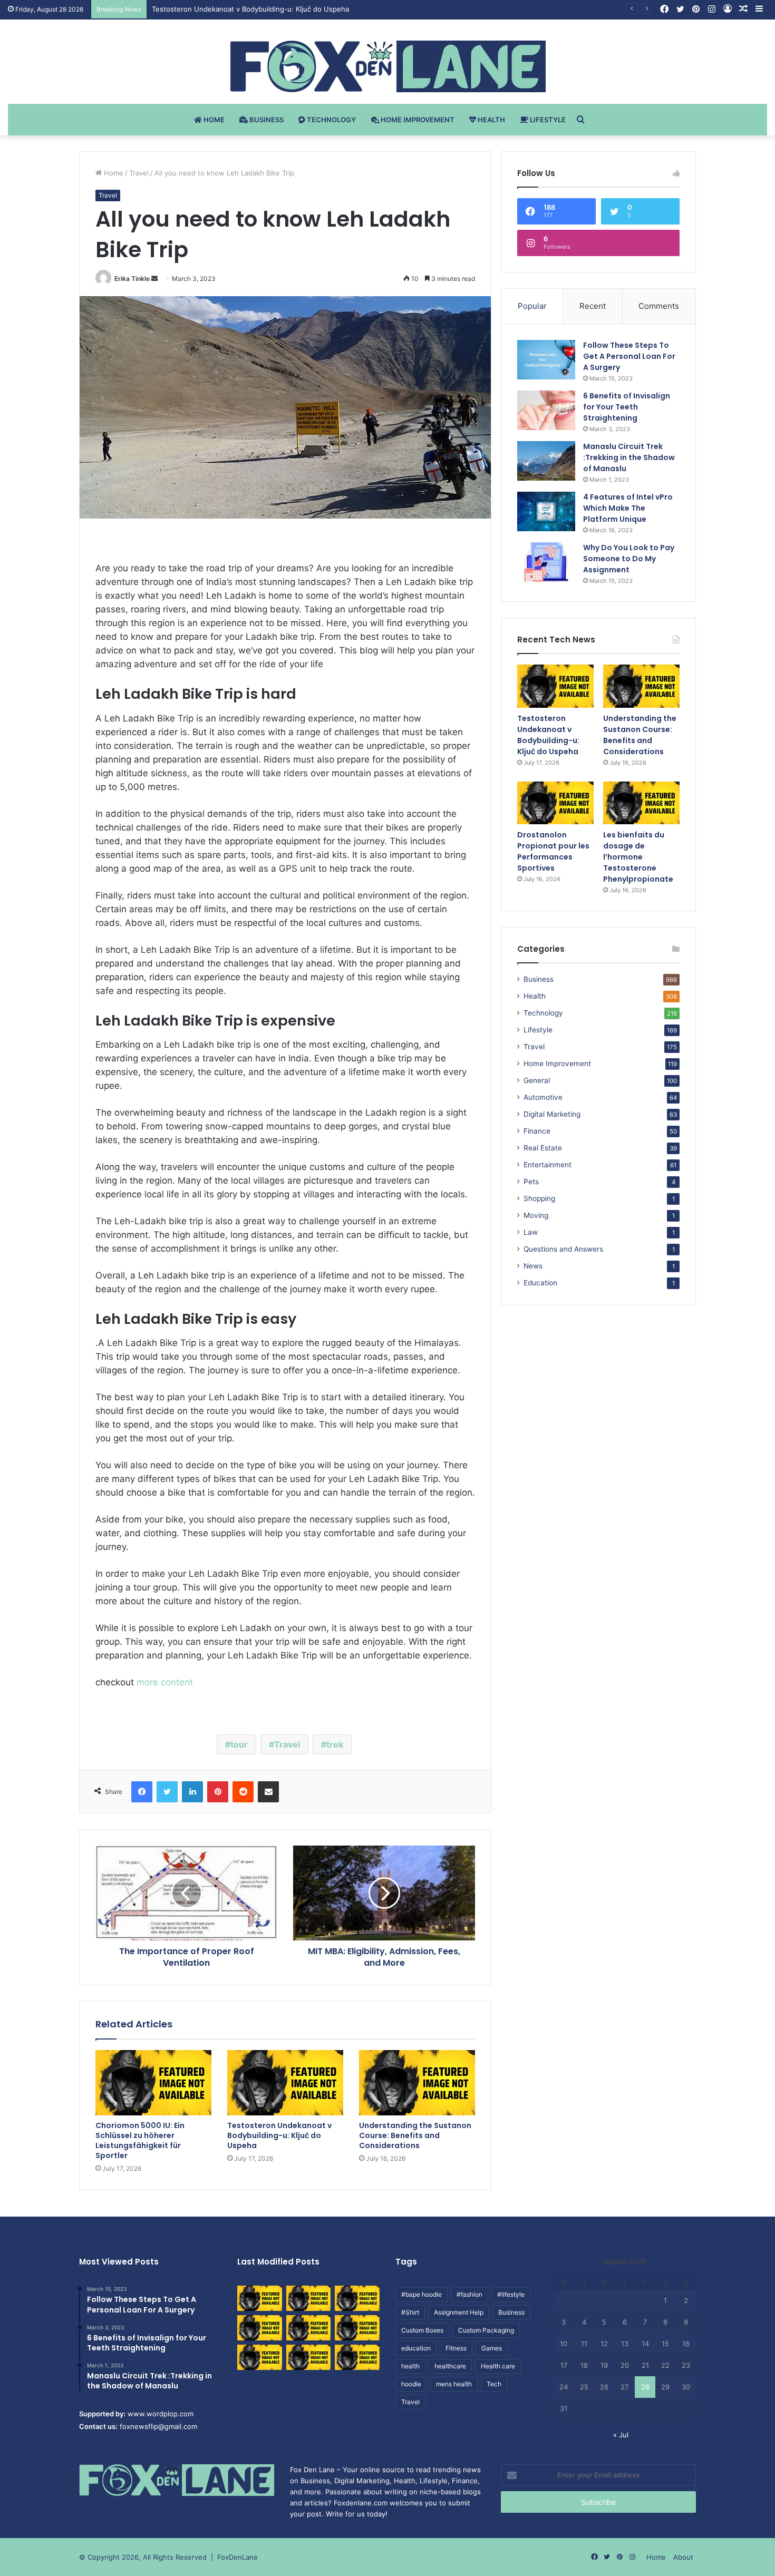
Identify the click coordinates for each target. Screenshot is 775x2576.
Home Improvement (417, 120)
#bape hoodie (422, 2294)
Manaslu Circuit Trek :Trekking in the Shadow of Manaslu (629, 457)
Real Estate (543, 1148)
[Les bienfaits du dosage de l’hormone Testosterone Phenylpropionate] (641, 803)
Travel (139, 173)
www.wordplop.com (161, 2414)
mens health (454, 2384)
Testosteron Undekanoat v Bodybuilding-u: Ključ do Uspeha (279, 2135)
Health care (498, 2366)
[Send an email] (154, 279)
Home (213, 120)
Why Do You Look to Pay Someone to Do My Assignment (629, 559)
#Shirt (410, 2312)
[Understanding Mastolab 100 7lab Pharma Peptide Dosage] (357, 2357)
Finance (537, 1131)
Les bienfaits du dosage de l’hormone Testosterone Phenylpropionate (638, 857)
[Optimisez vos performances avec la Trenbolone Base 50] (357, 2328)
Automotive (543, 1097)
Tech (494, 2384)
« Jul (621, 2435)
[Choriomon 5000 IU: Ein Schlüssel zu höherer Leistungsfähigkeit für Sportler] (153, 2083)
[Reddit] (243, 1792)
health (410, 2366)
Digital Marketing (552, 1114)
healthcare (450, 2366)
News (533, 1266)
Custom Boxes (422, 2330)
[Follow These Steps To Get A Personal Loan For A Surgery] (546, 360)
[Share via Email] (268, 1792)
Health (491, 120)
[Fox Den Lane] (388, 66)
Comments (659, 306)
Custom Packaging (486, 2330)
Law (531, 1232)
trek (335, 1744)
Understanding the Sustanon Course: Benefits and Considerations (261, 9)
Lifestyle (547, 120)
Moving (536, 1215)
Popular (532, 306)
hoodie (411, 2384)
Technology (331, 120)
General (537, 1080)
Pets (531, 1182)
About (683, 2557)
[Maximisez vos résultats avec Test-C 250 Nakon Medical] (260, 2357)
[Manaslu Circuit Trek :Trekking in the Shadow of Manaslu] (546, 461)
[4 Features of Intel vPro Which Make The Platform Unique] (546, 511)
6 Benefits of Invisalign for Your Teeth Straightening (627, 407)
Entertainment (548, 1165)
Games (492, 2348)
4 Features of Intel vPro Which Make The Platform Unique (628, 508)
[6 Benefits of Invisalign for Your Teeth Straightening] (546, 410)
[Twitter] (167, 1792)
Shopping (539, 1198)
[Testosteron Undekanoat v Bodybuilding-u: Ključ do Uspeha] (285, 2083)
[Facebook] (142, 1792)
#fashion (469, 2294)
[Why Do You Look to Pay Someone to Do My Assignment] (546, 562)
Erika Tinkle (132, 279)
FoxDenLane (238, 2557)
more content (166, 1682)
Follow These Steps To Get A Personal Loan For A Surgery (629, 356)
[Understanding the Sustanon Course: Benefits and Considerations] (417, 2083)
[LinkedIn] (192, 1792)
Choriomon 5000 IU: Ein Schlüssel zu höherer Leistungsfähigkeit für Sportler (140, 2140)
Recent (593, 306)
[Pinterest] (218, 1792)
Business (266, 120)
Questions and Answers (563, 1249)
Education (540, 1283)
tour (239, 1744)
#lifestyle (511, 2294)
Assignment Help (459, 2312)
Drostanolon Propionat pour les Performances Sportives (553, 851)
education (416, 2348)
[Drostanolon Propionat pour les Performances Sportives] (555, 803)
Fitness (456, 2348)
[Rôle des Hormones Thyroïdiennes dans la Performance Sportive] (309, 2357)
